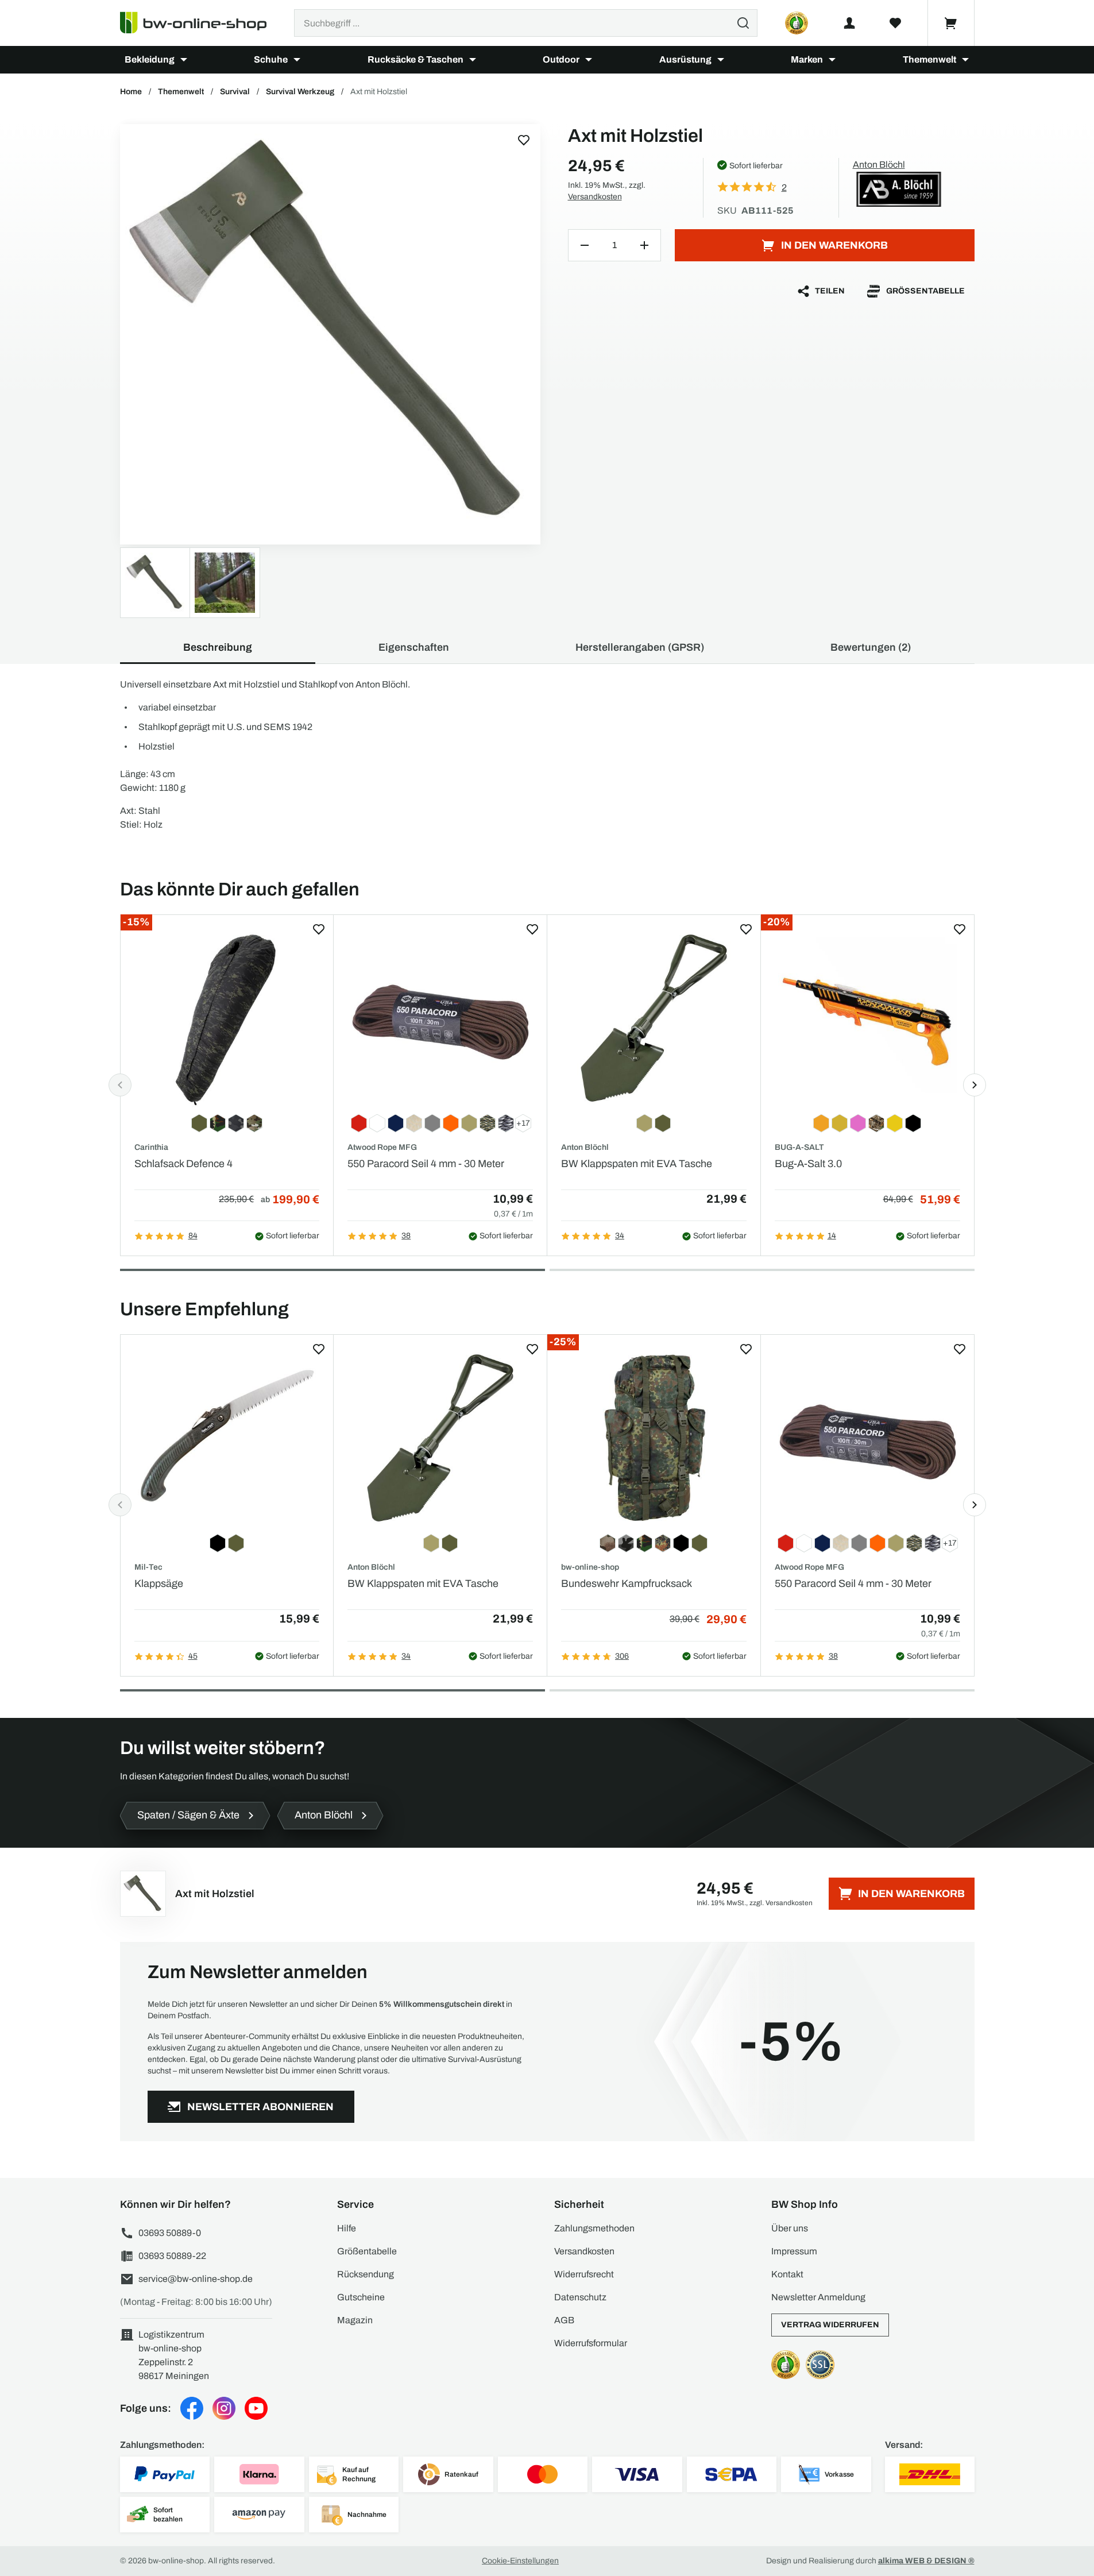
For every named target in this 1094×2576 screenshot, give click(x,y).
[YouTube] (256, 2408)
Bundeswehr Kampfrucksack (627, 1584)
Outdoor (561, 59)
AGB (564, 2320)
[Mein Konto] (849, 23)
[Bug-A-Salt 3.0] (867, 1018)
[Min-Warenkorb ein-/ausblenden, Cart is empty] (951, 23)
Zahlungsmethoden (594, 2228)
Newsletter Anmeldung (818, 2297)
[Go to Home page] (200, 23)
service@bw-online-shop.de (196, 2279)
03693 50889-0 (170, 2233)
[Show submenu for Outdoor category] (589, 60)
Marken (807, 59)
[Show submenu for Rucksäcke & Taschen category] (473, 60)
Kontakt (787, 2274)
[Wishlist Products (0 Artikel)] (895, 23)
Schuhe (271, 59)
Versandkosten (595, 197)
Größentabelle (925, 291)
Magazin (355, 2320)
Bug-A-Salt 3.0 (808, 1164)
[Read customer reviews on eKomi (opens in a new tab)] (797, 23)
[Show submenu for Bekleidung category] (184, 60)
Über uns (790, 2228)
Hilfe (347, 2228)
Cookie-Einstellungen (520, 2561)
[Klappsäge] (227, 1438)
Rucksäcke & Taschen (415, 59)
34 (620, 1236)
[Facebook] (192, 2408)
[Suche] (743, 23)
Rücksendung (366, 2274)
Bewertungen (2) (871, 647)
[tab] (333, 1270)
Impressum (794, 2251)
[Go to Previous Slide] (120, 1085)
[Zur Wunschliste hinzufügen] (524, 140)
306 (622, 1656)
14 (832, 1236)
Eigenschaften (414, 647)
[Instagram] (224, 2408)
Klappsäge (159, 1584)
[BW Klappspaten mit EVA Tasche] (654, 1018)
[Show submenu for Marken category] (832, 60)
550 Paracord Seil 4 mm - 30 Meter (426, 1164)
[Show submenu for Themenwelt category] (965, 60)
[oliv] (330, 334)
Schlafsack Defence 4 (183, 1164)
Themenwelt (929, 59)
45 (193, 1656)
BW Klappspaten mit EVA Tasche (637, 1164)
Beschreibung (218, 647)
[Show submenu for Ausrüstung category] (721, 60)
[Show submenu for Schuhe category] (297, 60)
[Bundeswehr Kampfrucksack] (654, 1438)
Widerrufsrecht (584, 2274)
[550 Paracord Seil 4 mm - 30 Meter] (440, 1018)
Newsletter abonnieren (260, 2107)
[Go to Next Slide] (975, 1085)
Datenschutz (580, 2297)
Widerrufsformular (591, 2343)
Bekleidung (150, 59)
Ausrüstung (685, 59)
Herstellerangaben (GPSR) (640, 647)
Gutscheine (361, 2297)
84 (193, 1236)
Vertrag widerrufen (830, 2325)
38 (406, 1236)
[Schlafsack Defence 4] (227, 1018)
